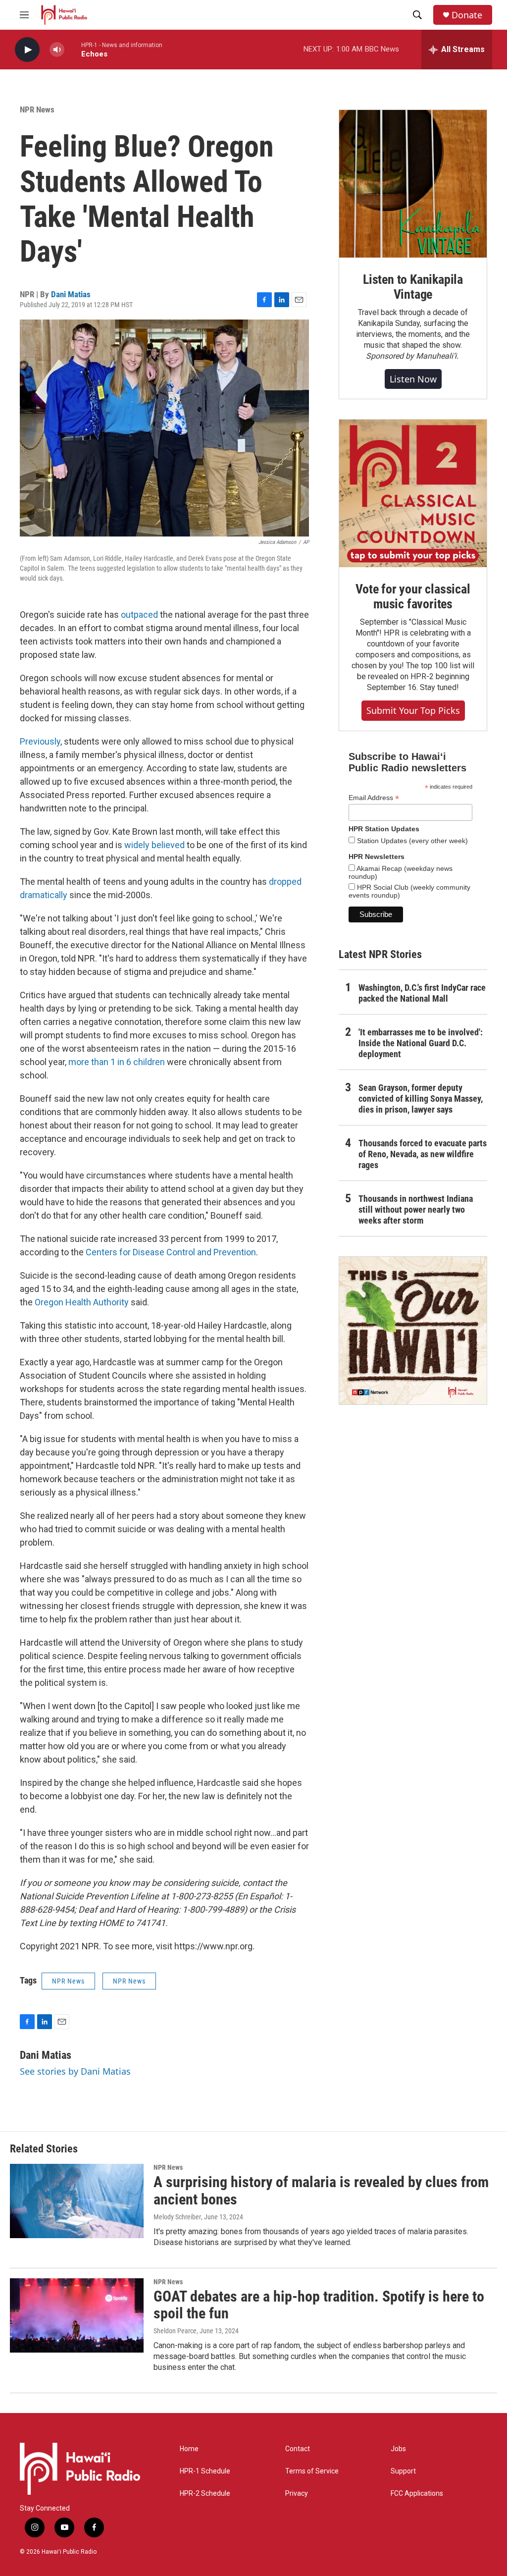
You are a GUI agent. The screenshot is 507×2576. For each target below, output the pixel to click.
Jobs (398, 2449)
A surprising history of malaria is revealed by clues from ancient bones (321, 2191)
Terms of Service (312, 2471)
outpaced (140, 615)
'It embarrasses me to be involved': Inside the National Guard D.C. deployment (421, 1043)
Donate (467, 15)
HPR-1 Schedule (205, 2471)
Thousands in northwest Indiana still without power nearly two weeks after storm (416, 1209)
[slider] (73, 49)
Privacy (297, 2494)
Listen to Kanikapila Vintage (413, 287)
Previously (40, 741)
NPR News (37, 109)
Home (189, 2449)
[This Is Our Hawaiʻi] (413, 1331)
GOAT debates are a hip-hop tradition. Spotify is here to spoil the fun (319, 2305)
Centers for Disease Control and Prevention (171, 1252)
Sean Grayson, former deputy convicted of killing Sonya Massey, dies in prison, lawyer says (421, 1099)
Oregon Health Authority (82, 1302)
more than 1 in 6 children (117, 1062)
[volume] (57, 50)
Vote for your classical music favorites (413, 596)
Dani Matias (71, 294)
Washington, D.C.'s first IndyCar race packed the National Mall (422, 993)
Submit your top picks (413, 710)
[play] (27, 50)
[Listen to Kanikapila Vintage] (413, 184)
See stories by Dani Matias (75, 2071)
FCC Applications (417, 2494)
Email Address (374, 798)
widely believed (154, 845)
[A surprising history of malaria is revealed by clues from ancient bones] (77, 2201)
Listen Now (413, 379)
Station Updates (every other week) (411, 841)
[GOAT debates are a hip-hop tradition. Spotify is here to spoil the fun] (77, 2315)
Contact (298, 2449)
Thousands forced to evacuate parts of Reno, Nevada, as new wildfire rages (423, 1154)
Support (403, 2471)
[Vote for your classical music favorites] (413, 493)
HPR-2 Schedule (205, 2494)
